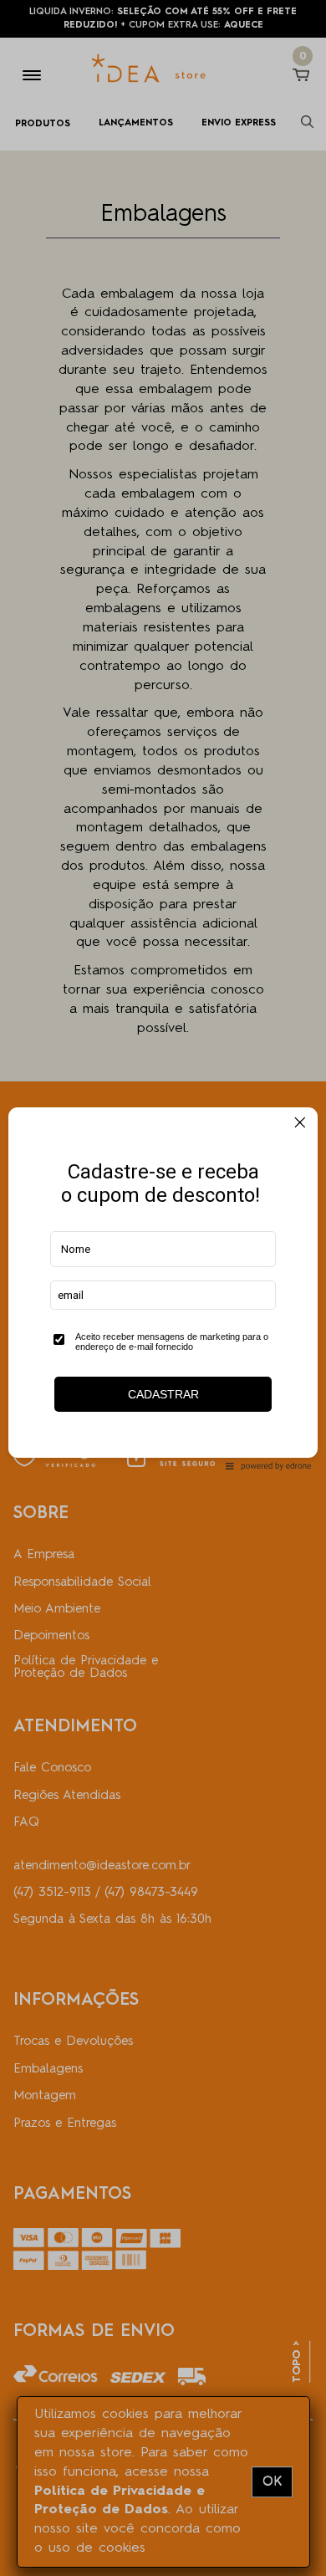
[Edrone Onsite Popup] (163, 1288)
